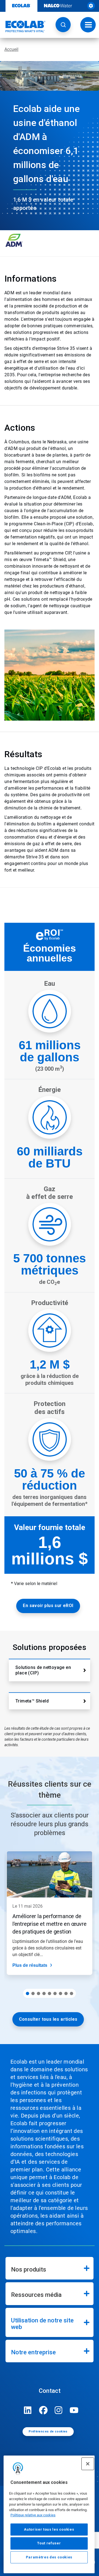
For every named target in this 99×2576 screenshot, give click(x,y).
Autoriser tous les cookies (49, 2529)
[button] (63, 25)
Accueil (11, 49)
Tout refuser (49, 2543)
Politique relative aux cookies (33, 2515)
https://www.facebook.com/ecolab (43, 2410)
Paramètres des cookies (49, 2557)
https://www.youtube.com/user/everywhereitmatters (74, 2410)
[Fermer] (88, 2464)
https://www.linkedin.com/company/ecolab (28, 2410)
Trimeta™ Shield (32, 1701)
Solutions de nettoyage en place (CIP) (43, 1670)
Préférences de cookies (48, 2431)
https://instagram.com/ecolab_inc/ (59, 2410)
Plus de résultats (30, 1965)
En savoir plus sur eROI (48, 1606)
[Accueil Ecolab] (23, 26)
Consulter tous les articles (48, 2019)
